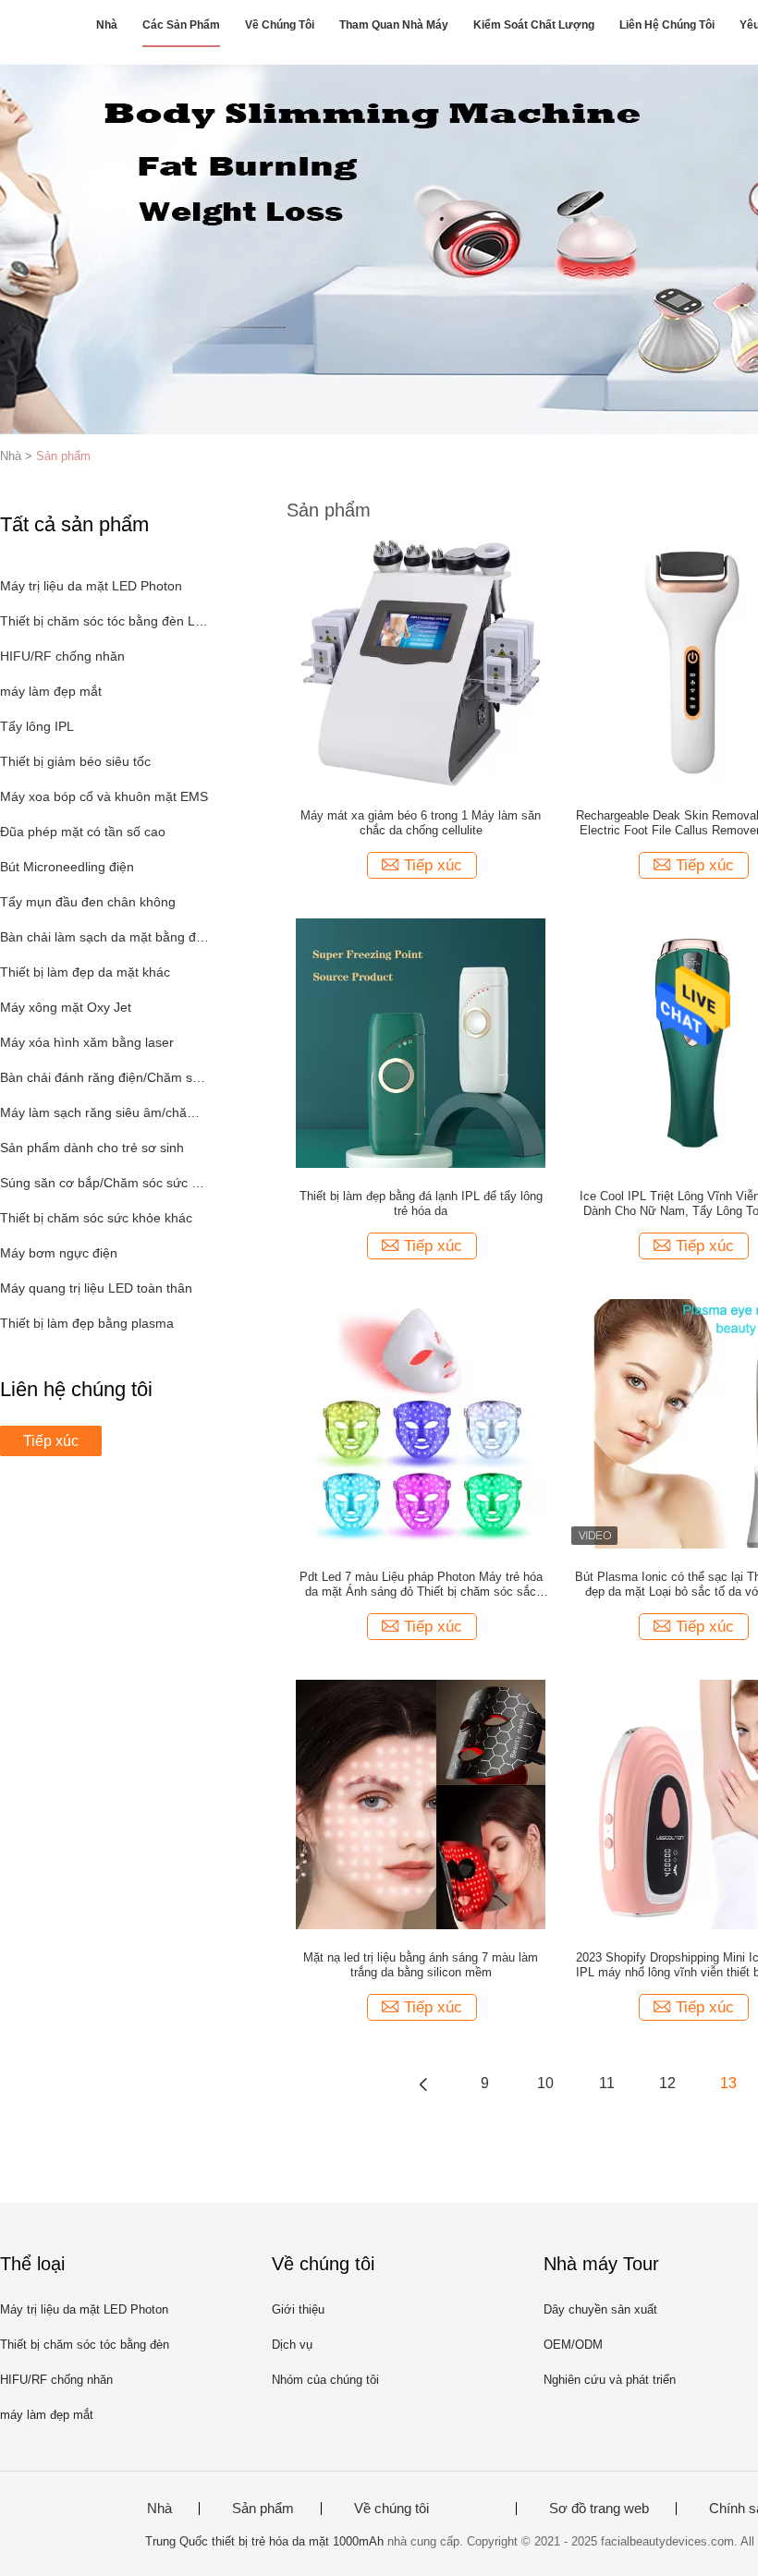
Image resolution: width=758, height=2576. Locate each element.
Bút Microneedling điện (67, 867)
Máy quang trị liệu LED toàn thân (96, 1288)
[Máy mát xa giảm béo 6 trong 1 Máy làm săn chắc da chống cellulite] (421, 662)
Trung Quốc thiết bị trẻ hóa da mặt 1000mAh (264, 2541)
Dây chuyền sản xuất (600, 2309)
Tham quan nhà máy (394, 25)
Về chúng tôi (280, 25)
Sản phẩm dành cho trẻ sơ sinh (92, 1148)
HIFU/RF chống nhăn (62, 656)
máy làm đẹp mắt (51, 691)
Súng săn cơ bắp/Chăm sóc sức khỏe (105, 1183)
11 (607, 2083)
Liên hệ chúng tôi (667, 25)
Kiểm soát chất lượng (534, 25)
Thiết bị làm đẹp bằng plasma (87, 1323)
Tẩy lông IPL (37, 726)
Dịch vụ (292, 2345)
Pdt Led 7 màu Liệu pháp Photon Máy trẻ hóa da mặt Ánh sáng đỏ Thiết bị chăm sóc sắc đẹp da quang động (421, 1585)
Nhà (107, 25)
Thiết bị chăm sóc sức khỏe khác (96, 1218)
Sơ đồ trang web (599, 2509)
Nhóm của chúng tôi (325, 2380)
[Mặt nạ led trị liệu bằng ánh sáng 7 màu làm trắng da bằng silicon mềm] (421, 1804)
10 (545, 2083)
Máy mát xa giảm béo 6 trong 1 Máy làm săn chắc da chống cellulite (421, 823)
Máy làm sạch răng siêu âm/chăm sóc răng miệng (105, 1112)
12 (667, 2083)
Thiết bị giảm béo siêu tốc (75, 761)
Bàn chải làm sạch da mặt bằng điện (105, 937)
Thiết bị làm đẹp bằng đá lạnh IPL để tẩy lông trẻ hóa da (421, 1203)
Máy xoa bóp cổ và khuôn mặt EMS (104, 796)
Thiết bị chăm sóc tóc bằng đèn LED (105, 621)
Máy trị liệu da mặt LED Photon (91, 586)
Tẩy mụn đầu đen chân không (88, 902)
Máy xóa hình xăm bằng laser (87, 1042)
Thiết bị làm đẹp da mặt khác (85, 972)
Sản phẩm (63, 456)
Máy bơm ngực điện (59, 1253)
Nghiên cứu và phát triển (610, 2380)
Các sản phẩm (181, 25)
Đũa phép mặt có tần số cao (83, 832)
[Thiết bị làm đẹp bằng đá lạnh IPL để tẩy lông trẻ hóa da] (421, 1042)
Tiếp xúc (51, 1441)
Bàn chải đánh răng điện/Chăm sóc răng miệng (105, 1077)
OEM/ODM (573, 2345)
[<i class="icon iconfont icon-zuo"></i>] (423, 2084)
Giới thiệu (298, 2309)
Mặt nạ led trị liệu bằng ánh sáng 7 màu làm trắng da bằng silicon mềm (421, 1965)
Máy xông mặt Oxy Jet (66, 1007)
